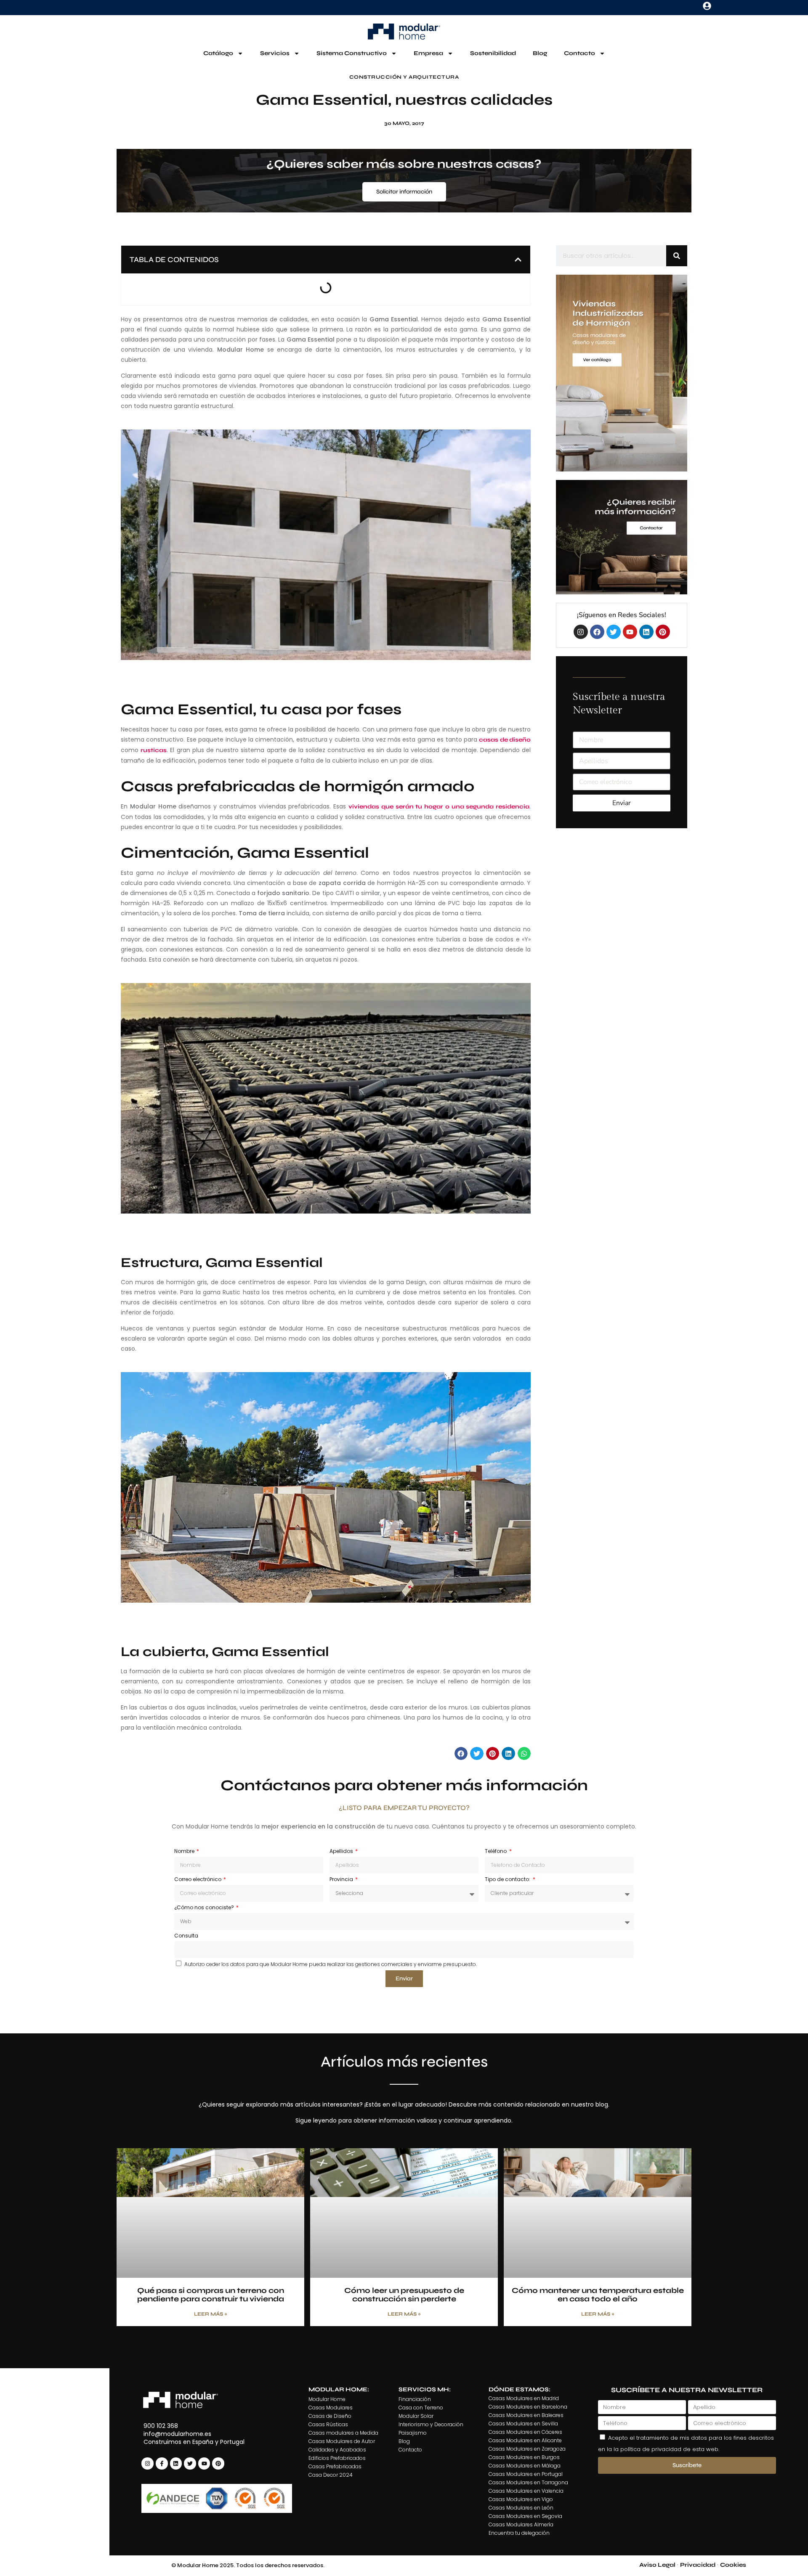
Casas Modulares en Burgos (524, 2457)
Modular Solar (416, 2416)
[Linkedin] (646, 632)
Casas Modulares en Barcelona (528, 2407)
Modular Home (327, 2399)
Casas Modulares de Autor (342, 2441)
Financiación (415, 2399)
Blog (540, 53)
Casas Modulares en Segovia (525, 2516)
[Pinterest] (663, 632)
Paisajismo (413, 2433)
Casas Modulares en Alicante (525, 2440)
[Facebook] (597, 632)
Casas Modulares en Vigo (521, 2499)
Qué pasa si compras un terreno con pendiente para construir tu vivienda (211, 2295)
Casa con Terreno (421, 2408)
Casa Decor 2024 (331, 2475)
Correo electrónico (198, 1879)
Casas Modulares (331, 2408)
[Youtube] (630, 632)
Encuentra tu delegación (519, 2533)
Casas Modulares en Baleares (526, 2415)
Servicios (275, 53)
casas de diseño (505, 740)
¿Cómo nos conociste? (205, 1907)
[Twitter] (614, 632)
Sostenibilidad (493, 53)
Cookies (733, 2565)
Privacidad (698, 2565)
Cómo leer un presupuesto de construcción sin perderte (404, 2295)
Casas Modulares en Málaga (525, 2466)
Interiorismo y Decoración (431, 2424)
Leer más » (211, 2314)
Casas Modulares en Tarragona (528, 2482)
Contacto (579, 53)
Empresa (428, 53)
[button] (518, 260)
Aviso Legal (657, 2565)
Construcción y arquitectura (404, 77)
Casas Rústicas (328, 2424)
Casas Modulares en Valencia (526, 2491)
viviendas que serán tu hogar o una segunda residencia (439, 807)
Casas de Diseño (330, 2416)
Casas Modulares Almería (521, 2524)
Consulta (186, 1936)
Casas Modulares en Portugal (526, 2474)
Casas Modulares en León (521, 2508)
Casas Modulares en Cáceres (525, 2432)
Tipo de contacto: (508, 1879)
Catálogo (218, 53)
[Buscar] (677, 256)
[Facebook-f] (162, 2463)
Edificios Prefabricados (337, 2458)
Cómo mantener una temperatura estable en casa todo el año (598, 2295)
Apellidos (342, 1851)
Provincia (342, 1879)
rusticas (154, 750)
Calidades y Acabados (337, 2450)
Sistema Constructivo (352, 53)
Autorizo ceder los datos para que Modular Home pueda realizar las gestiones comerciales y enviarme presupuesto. (331, 1964)
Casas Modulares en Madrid (524, 2398)
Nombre (185, 1851)
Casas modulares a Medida (343, 2433)
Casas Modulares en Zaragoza (527, 2449)
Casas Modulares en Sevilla (523, 2424)
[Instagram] (581, 632)
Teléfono (496, 1851)
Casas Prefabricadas (335, 2466)
